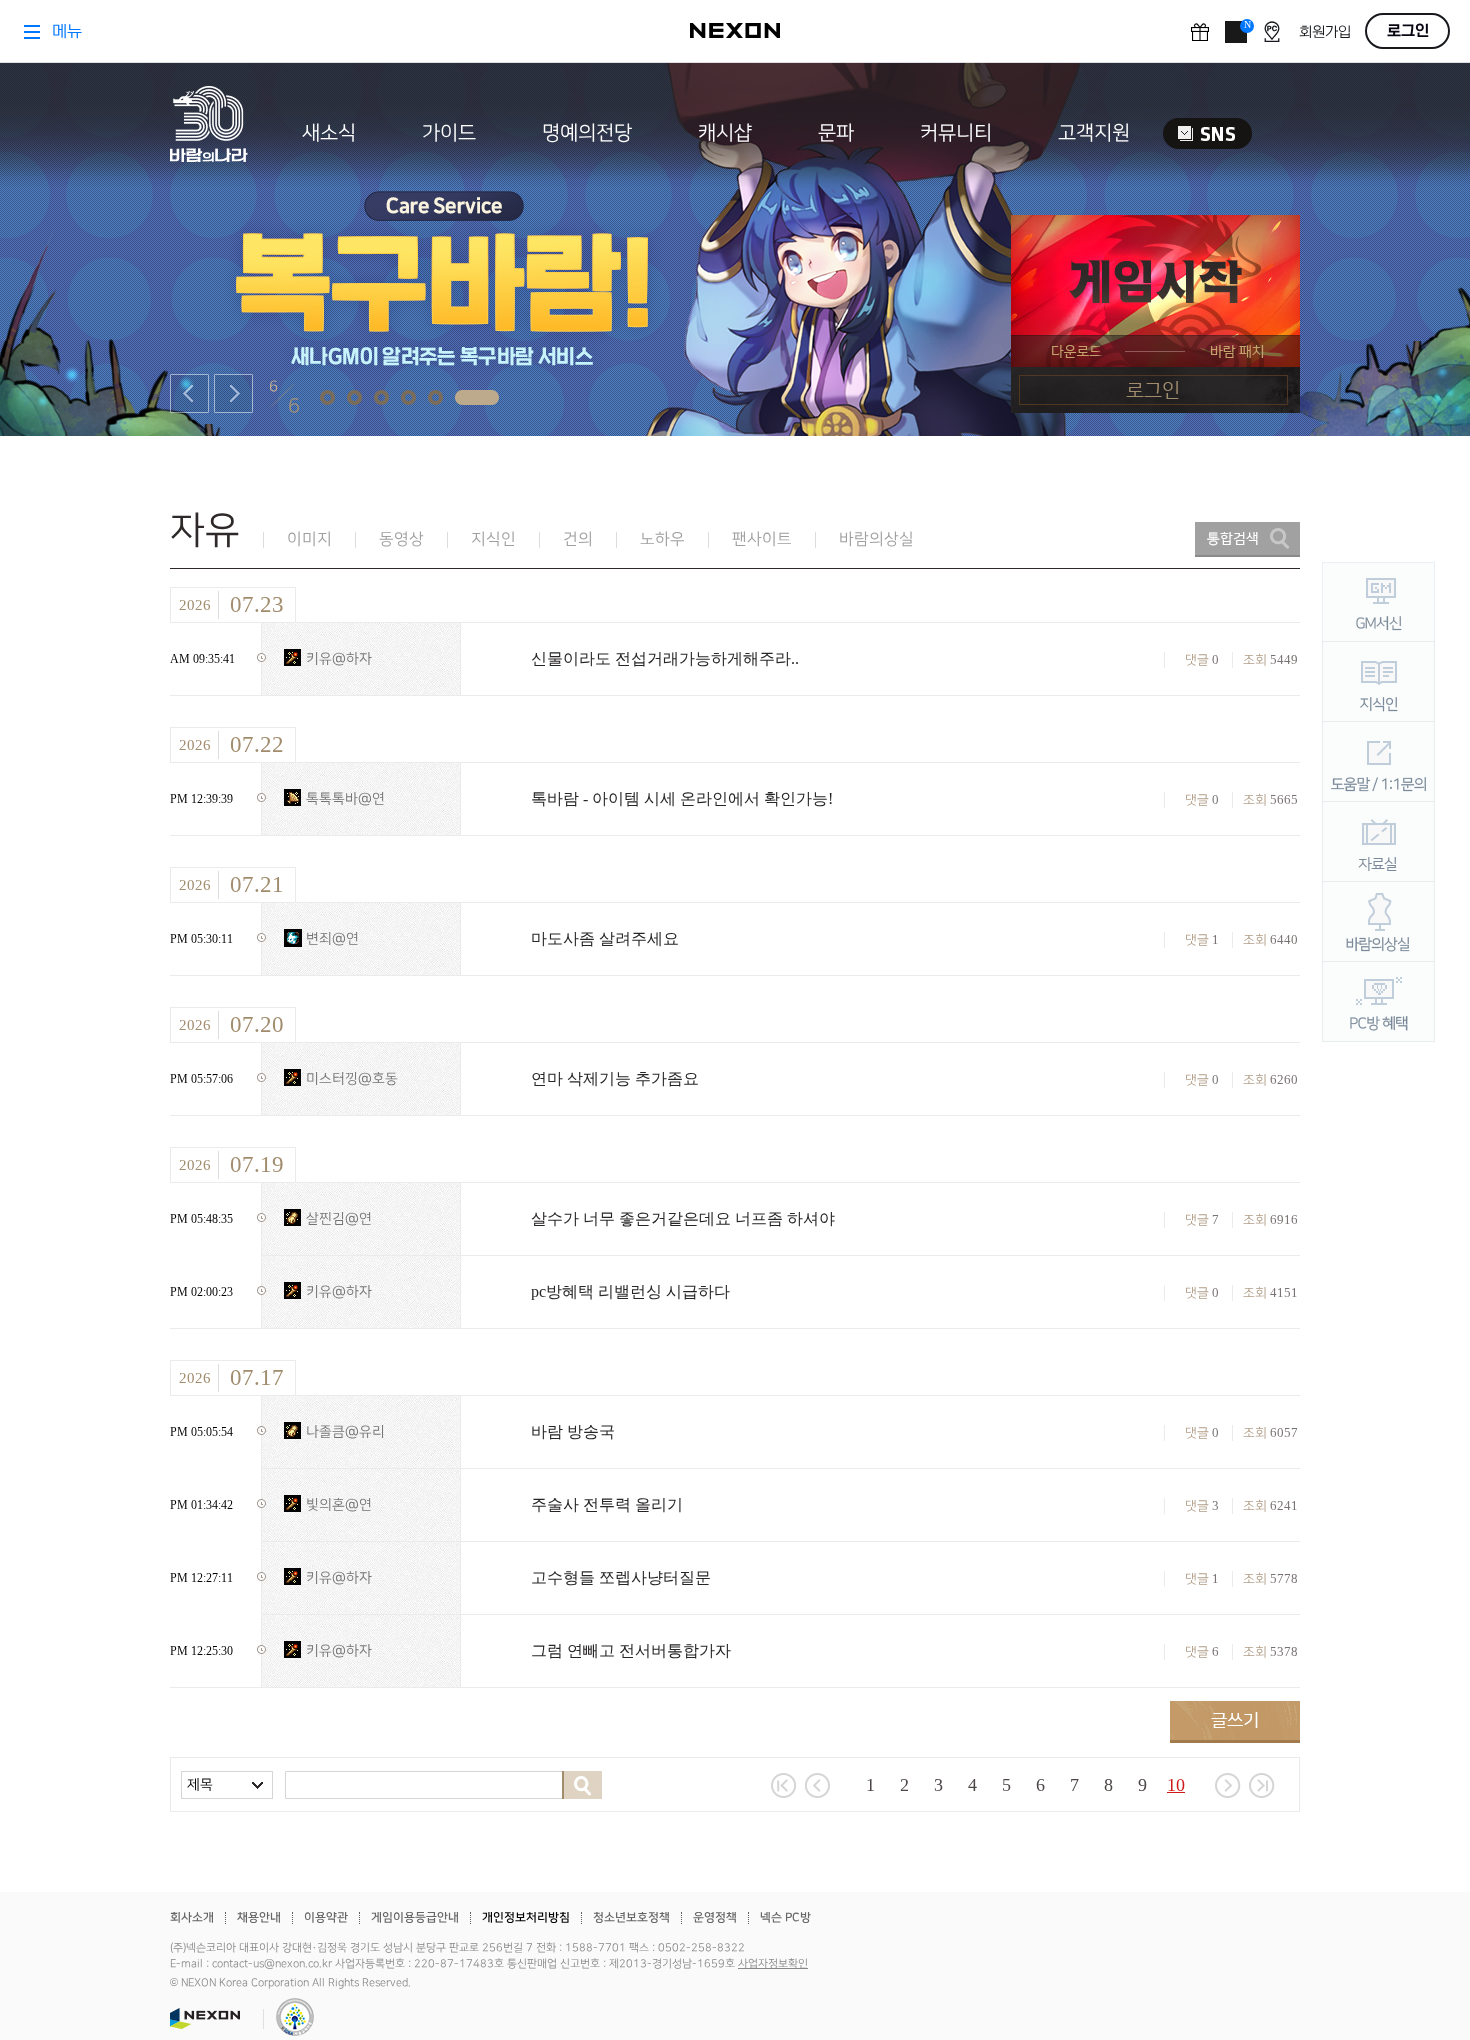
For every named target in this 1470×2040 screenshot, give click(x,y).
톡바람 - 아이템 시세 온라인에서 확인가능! (682, 798)
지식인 (493, 539)
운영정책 (715, 1917)
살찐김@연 (339, 1218)
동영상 (401, 539)
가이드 (449, 133)
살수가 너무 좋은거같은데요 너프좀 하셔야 (683, 1218)
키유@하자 (339, 658)
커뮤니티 (956, 133)
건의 (578, 539)
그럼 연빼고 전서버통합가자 (631, 1650)
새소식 (329, 133)
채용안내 (259, 1917)
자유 (205, 530)
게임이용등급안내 (415, 1917)
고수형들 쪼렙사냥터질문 (621, 1577)
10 (1176, 1785)
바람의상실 (876, 539)
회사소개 (192, 1917)
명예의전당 (587, 133)
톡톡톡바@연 (345, 798)
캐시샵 (725, 133)
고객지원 (1094, 133)
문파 (836, 133)
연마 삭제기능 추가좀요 (615, 1078)
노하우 (662, 539)
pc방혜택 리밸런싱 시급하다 (630, 1291)
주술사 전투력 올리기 (607, 1504)
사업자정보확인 (773, 1964)
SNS (1207, 133)
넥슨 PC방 (785, 1917)
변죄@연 (332, 938)
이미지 (309, 539)
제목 (200, 1784)
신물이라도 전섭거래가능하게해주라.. (665, 658)
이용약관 (326, 1917)
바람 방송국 (573, 1431)
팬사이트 (762, 539)
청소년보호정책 (631, 1917)
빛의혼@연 (339, 1504)
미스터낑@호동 (352, 1078)
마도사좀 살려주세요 (605, 938)
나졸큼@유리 (345, 1431)
